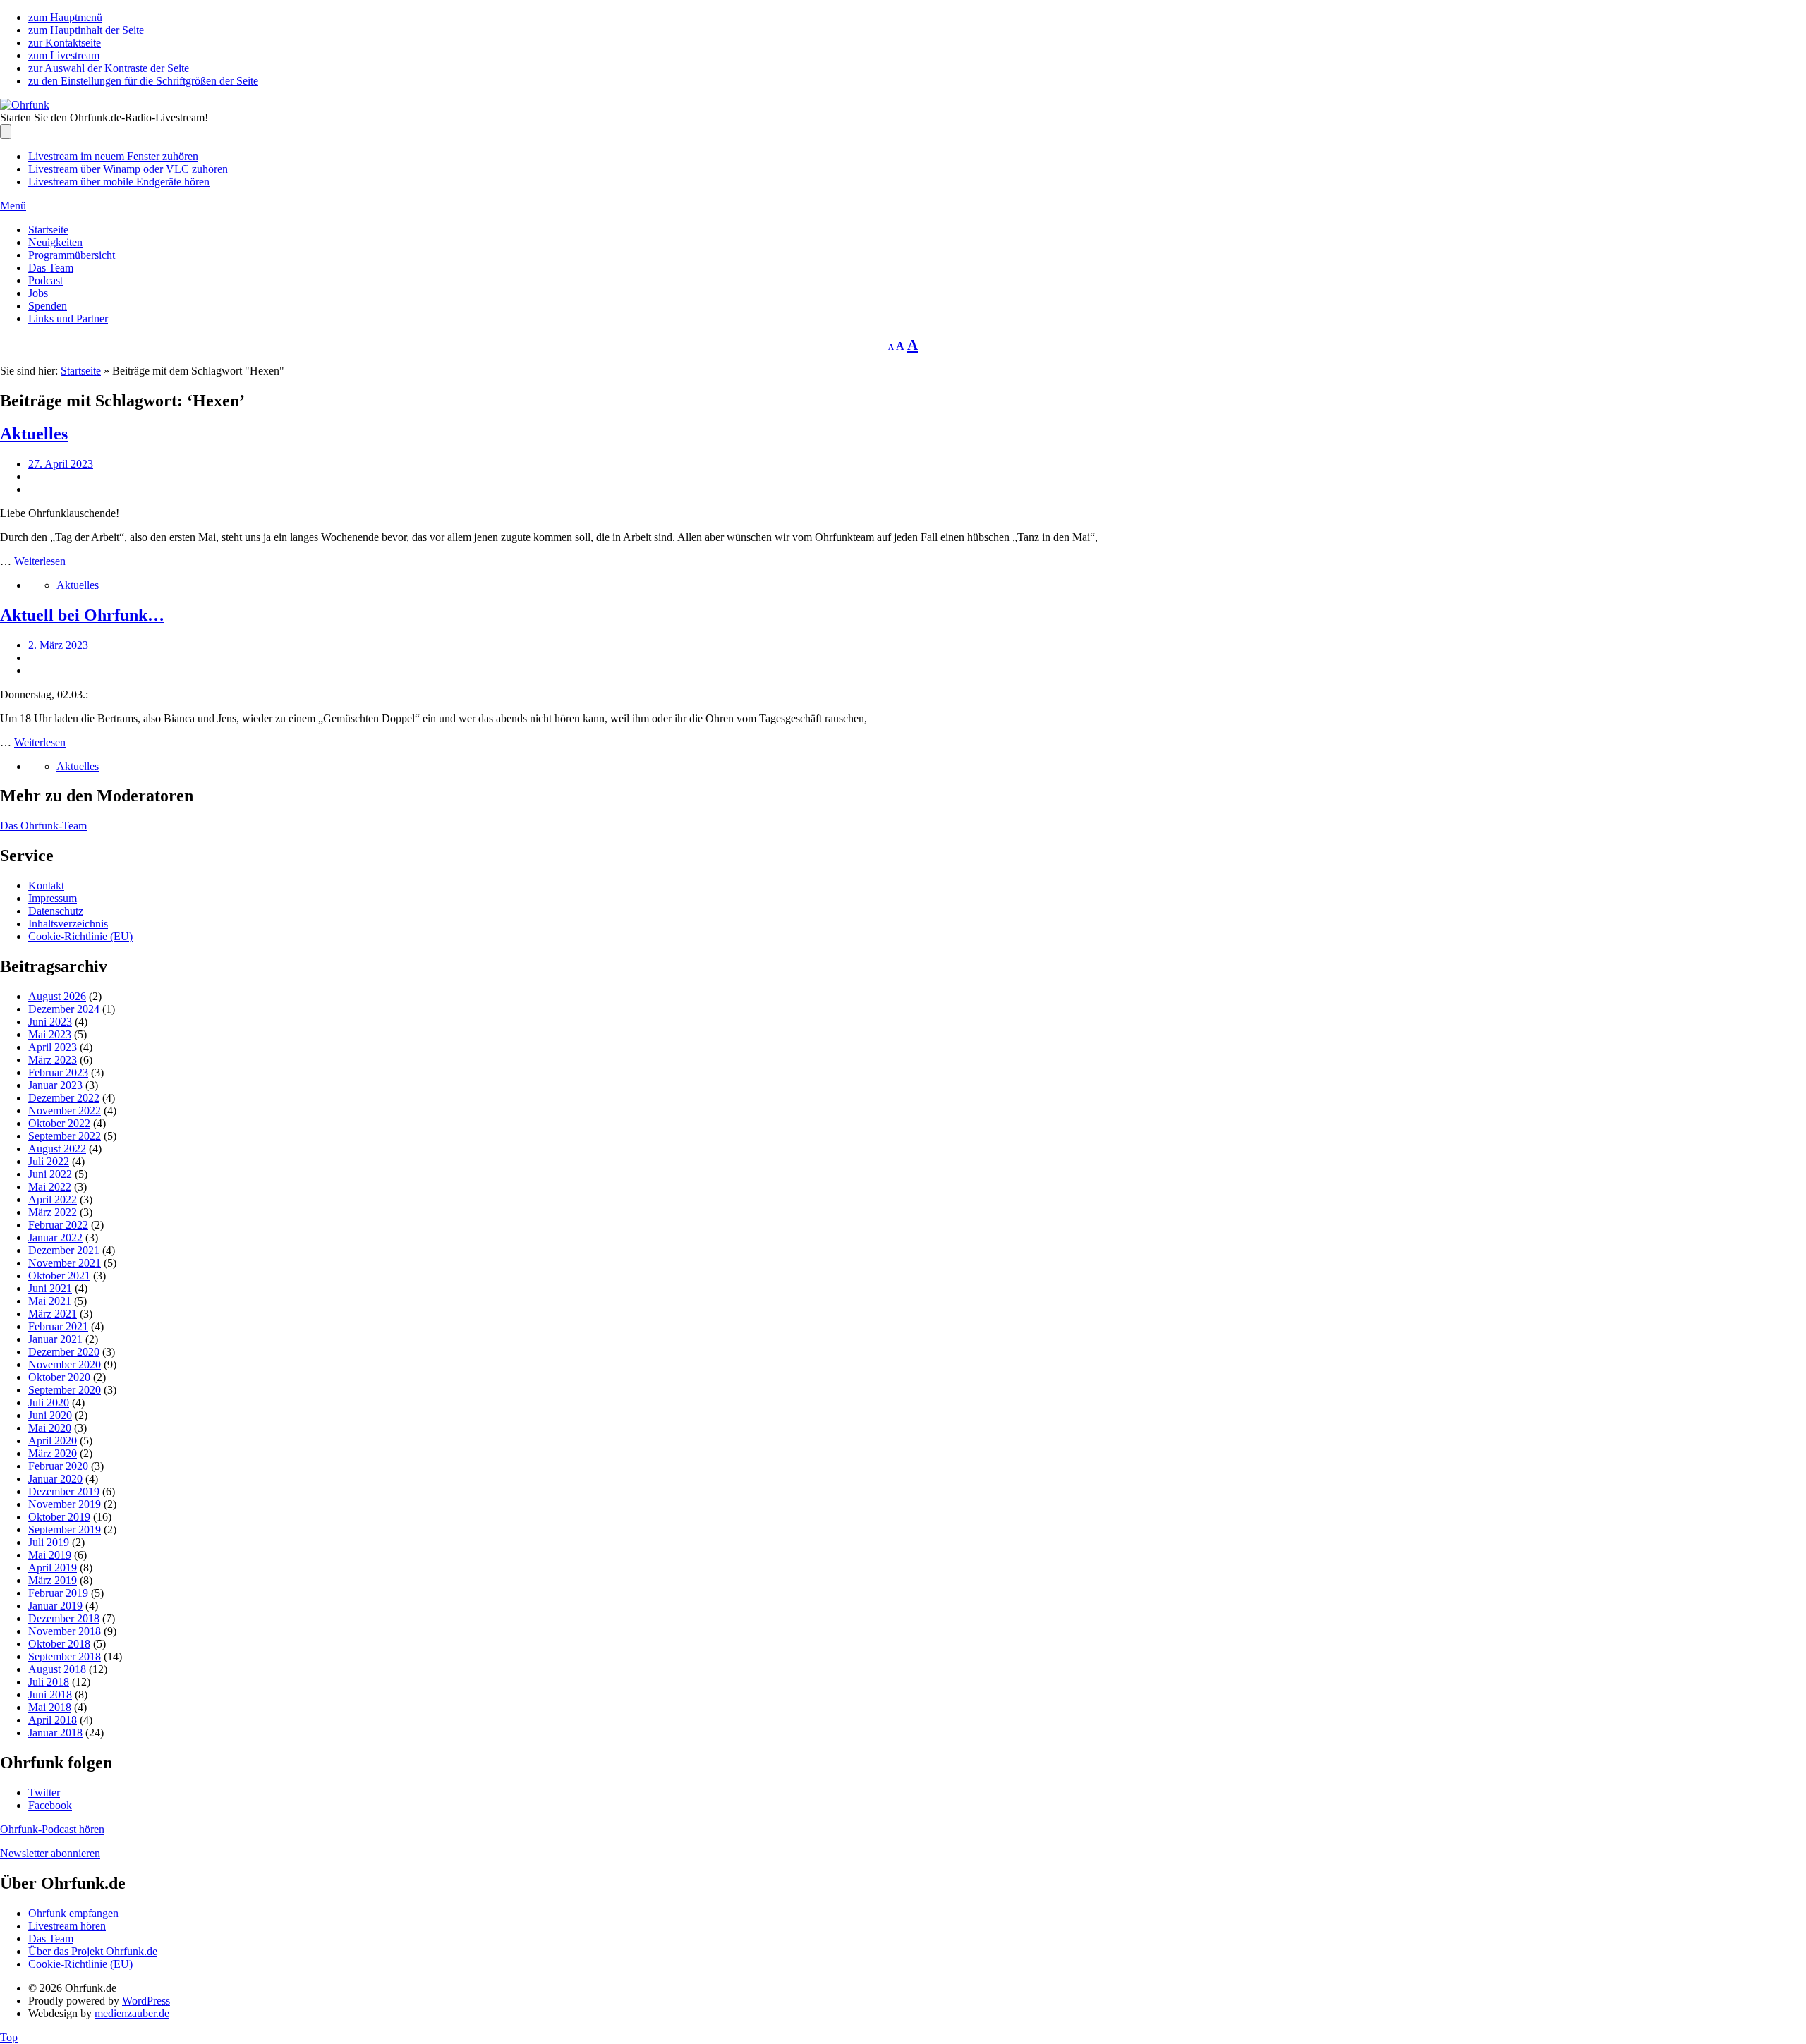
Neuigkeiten (55, 242)
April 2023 (53, 1047)
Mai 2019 (50, 1555)
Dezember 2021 (64, 1250)
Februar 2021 (58, 1326)
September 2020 (65, 1390)
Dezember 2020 (64, 1352)
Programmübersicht (72, 255)
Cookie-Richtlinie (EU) (80, 936)
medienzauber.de (132, 2013)
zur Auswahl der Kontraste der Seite (109, 68)
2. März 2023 (58, 645)
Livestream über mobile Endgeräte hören (119, 182)
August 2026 (57, 996)
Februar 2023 (58, 1072)
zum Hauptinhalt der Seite (86, 30)
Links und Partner (68, 318)
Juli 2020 (49, 1403)
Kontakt (46, 886)
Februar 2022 (58, 1225)
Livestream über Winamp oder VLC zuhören (128, 169)
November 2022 (65, 1111)
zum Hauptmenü (65, 17)
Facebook (50, 1805)
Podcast (46, 280)
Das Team (51, 268)
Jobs (38, 293)
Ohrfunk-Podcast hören (52, 1829)
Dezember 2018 (64, 1618)
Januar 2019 (55, 1606)
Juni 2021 (50, 1288)
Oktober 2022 (59, 1123)
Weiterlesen (40, 561)
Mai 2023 (50, 1034)
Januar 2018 (55, 1733)
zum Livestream (64, 55)
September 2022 (65, 1136)
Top (9, 2037)
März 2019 (53, 1580)
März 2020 (53, 1453)
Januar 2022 (55, 1237)
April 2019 (53, 1568)
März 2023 (53, 1060)
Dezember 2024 (64, 1009)
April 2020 (53, 1441)
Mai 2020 (50, 1428)
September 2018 (65, 1656)
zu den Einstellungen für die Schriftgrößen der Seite (143, 81)
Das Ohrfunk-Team (43, 826)
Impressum (53, 898)
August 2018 (57, 1669)
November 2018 (65, 1631)
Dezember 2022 (64, 1098)
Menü (13, 206)
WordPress (146, 2001)
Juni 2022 (50, 1174)
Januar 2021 (55, 1339)
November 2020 (65, 1364)
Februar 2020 (58, 1466)
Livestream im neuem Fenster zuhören (113, 156)
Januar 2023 (55, 1085)
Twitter (44, 1793)
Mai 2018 (50, 1707)
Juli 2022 (49, 1161)
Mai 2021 (50, 1301)
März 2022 (53, 1212)
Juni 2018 (50, 1695)
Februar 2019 (58, 1593)
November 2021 (65, 1263)
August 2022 (57, 1149)
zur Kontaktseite (65, 43)
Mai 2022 (50, 1187)
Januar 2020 (55, 1479)
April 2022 (53, 1199)
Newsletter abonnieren (50, 1853)
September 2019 (65, 1529)
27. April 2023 (61, 464)
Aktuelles (34, 434)
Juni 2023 (50, 1022)
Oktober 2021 (59, 1276)
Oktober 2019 (59, 1517)
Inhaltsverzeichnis (68, 924)
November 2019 (65, 1504)
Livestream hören (67, 1926)
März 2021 (53, 1314)
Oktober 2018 (59, 1644)
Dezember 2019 (64, 1491)
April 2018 (53, 1720)
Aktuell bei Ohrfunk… (82, 615)
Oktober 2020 (59, 1377)
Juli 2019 (49, 1542)
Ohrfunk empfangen (73, 1913)
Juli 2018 (49, 1682)
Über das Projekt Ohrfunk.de (93, 1951)
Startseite (48, 230)
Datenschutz (56, 911)
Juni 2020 (50, 1415)
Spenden (48, 306)
